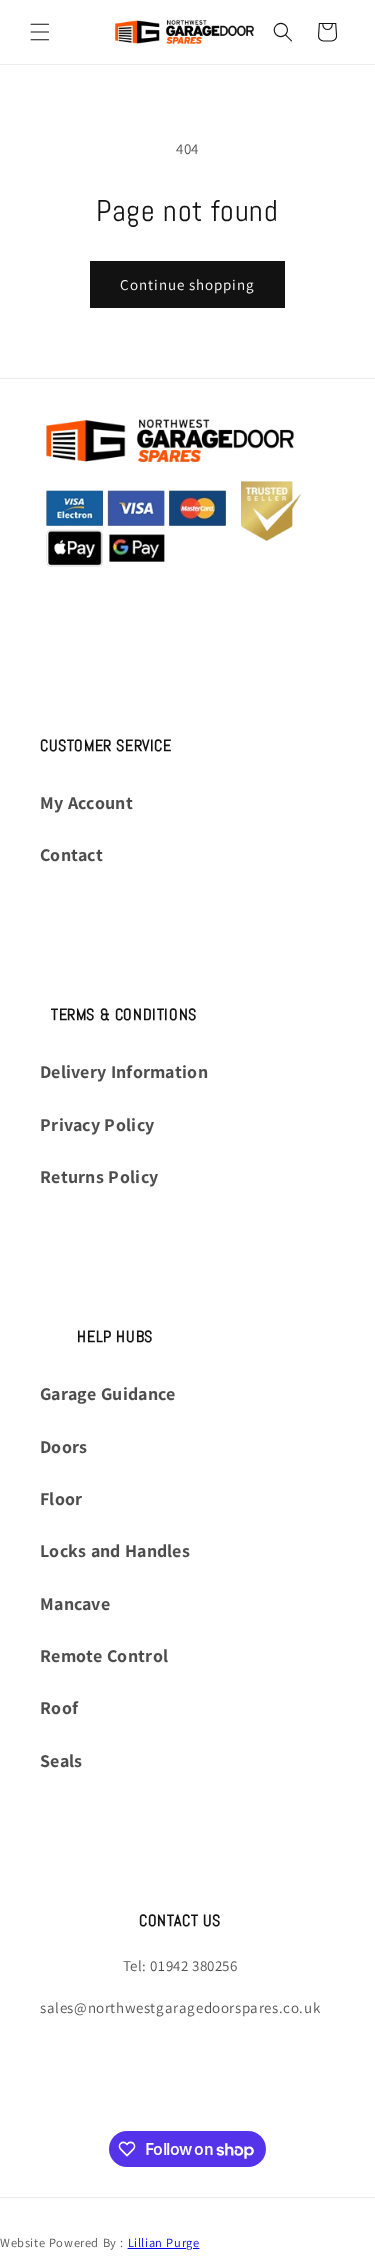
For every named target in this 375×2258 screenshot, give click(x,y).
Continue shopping (187, 284)
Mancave (75, 1603)
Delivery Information (124, 1071)
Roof (59, 1707)
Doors (64, 1446)
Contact (71, 854)
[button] (40, 32)
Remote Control (104, 1655)
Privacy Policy (97, 1124)
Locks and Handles (115, 1550)
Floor (61, 1498)
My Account (86, 802)
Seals (61, 1760)
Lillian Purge (164, 2242)
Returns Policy (99, 1176)
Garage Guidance (108, 1393)
